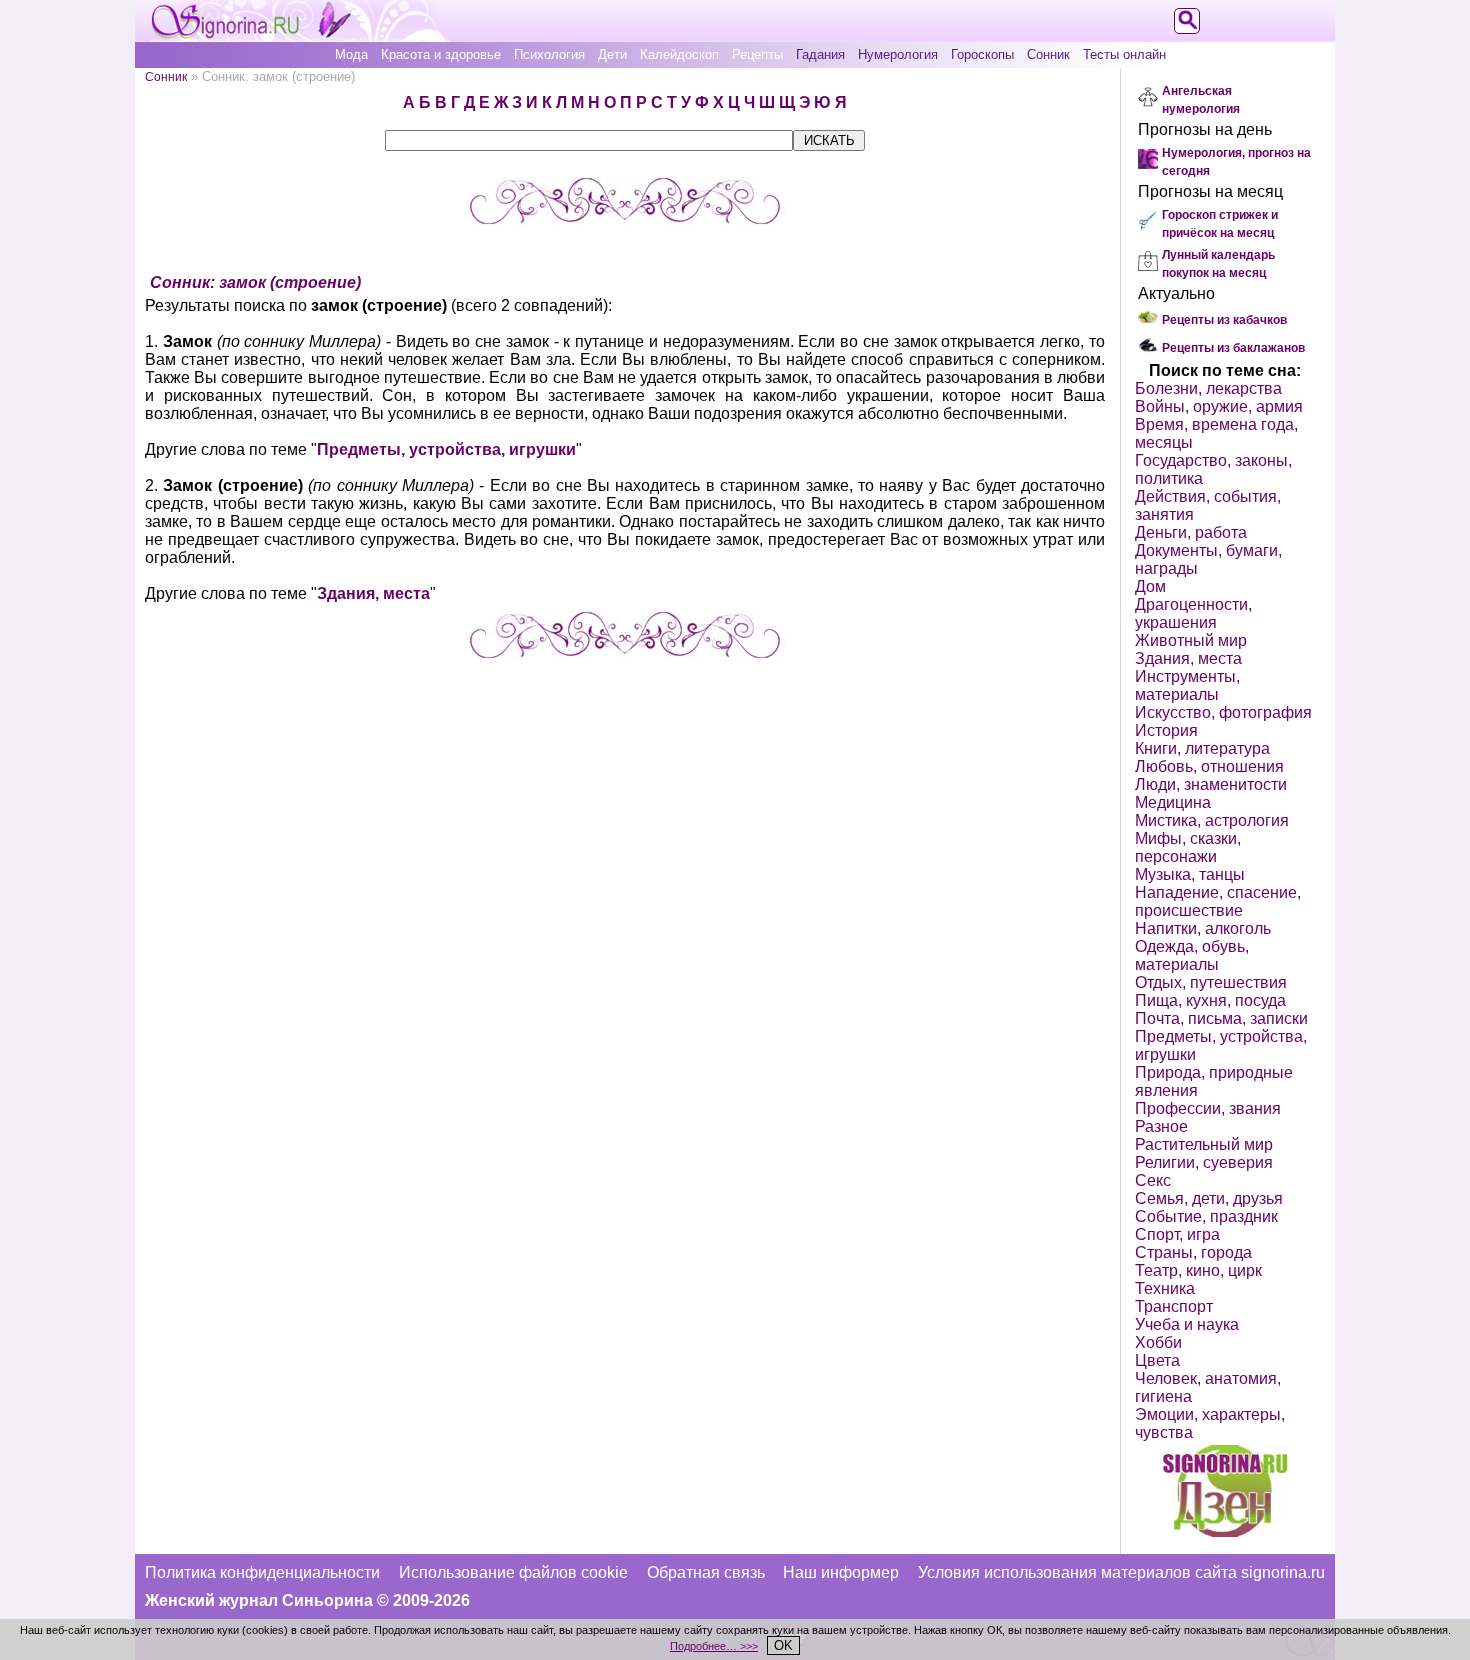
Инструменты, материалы (1187, 685)
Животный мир (1191, 640)
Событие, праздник (1206, 1216)
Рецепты (757, 54)
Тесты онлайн (1124, 54)
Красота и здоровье (441, 54)
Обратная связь (706, 1572)
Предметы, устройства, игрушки (446, 449)
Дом (1150, 586)
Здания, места (373, 593)
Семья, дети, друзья (1209, 1198)
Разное (1161, 1126)
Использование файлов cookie (513, 1572)
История (1166, 730)
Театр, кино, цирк (1198, 1270)
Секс (1153, 1180)
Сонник (1048, 54)
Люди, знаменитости (1211, 784)
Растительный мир (1204, 1144)
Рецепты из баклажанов (1233, 348)
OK (783, 1645)
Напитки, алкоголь (1203, 928)
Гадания (820, 54)
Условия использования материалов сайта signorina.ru (1121, 1572)
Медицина (1173, 802)
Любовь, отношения (1209, 766)
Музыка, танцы (1190, 874)
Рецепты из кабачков (1224, 320)
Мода (351, 54)
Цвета (1157, 1360)
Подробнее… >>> (714, 1646)
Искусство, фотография (1223, 712)
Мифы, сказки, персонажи (1188, 847)
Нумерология (898, 54)
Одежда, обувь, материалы (1192, 955)
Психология (549, 54)
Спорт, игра (1177, 1234)
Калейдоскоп (679, 54)
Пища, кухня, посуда (1210, 1000)
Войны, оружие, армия (1219, 406)
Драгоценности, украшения (1193, 613)
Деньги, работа (1191, 532)
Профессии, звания (1208, 1108)
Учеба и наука (1187, 1324)
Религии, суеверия (1204, 1162)
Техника (1165, 1288)
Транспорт (1174, 1306)
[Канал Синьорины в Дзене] (1225, 1531)
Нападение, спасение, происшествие (1218, 901)
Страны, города (1193, 1252)
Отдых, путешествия (1211, 982)
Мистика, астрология (1212, 820)
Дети (612, 54)
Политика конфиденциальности (262, 1572)
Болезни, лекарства (1208, 388)
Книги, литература (1202, 748)
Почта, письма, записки (1221, 1018)
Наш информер (841, 1572)
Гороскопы (982, 54)
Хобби (1158, 1342)
